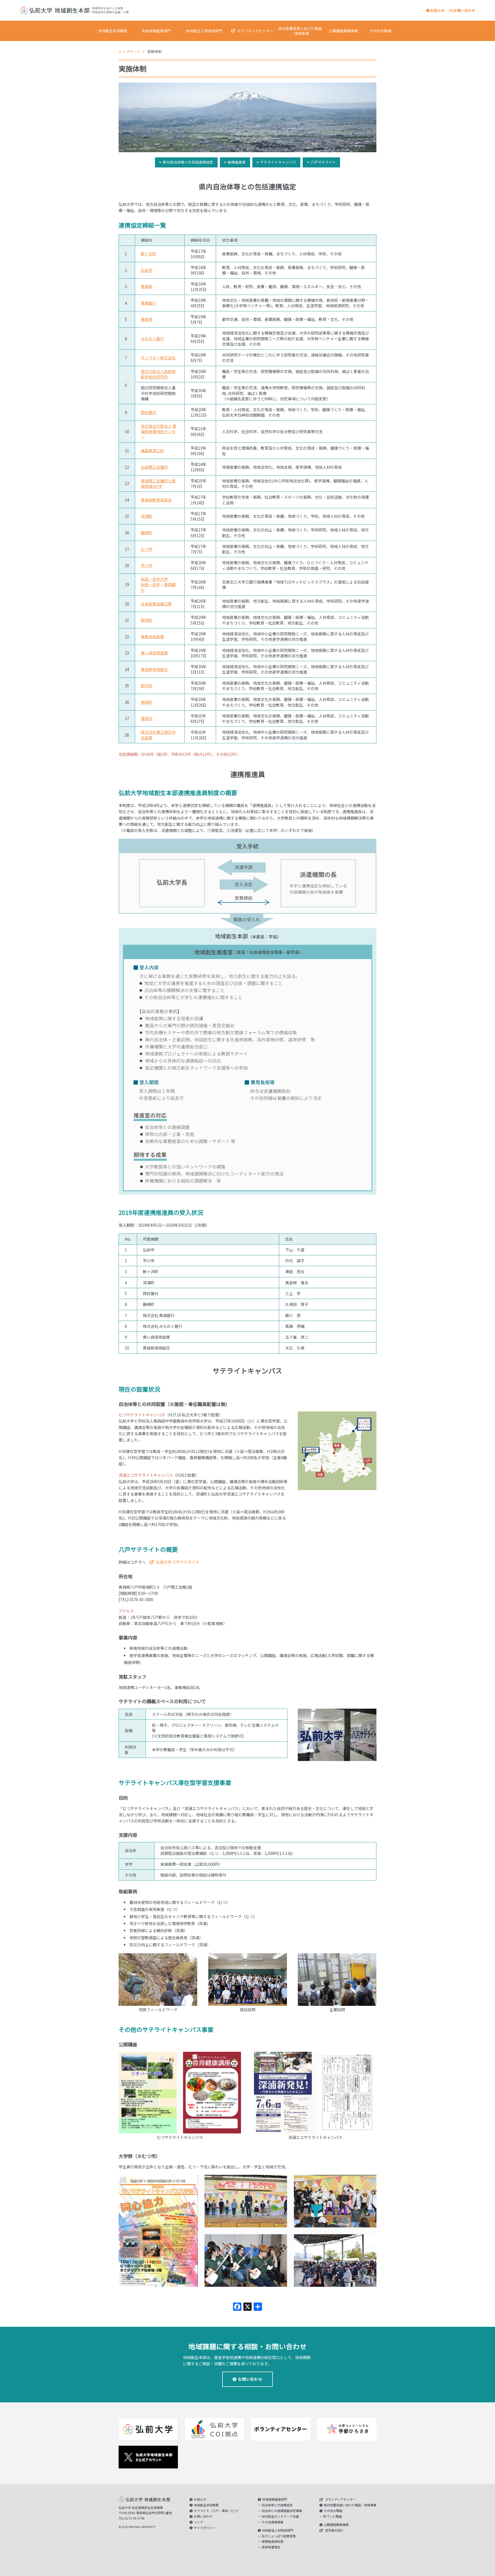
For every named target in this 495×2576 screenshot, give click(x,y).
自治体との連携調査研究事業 (282, 2511)
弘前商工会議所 (154, 467)
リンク (199, 2522)
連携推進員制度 (273, 2541)
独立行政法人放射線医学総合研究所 (158, 374)
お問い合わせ (464, 10)
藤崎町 (147, 532)
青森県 (147, 286)
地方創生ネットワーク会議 (280, 2516)
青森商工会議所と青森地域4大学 (158, 483)
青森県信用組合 (154, 669)
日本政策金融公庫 (156, 604)
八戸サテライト (323, 162)
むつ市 (147, 549)
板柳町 (147, 620)
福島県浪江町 (152, 450)
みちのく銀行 (152, 338)
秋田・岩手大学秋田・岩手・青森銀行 (158, 584)
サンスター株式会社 (158, 358)
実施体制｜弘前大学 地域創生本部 (55, 10)
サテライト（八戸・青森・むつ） (217, 2511)
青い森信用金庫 (154, 653)
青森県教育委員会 (156, 500)
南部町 (147, 702)
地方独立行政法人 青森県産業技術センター (159, 431)
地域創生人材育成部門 (204, 31)
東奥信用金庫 (152, 636)
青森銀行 (148, 303)
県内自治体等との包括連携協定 (188, 162)
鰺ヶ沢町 (148, 254)
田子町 (147, 685)
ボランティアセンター (255, 31)
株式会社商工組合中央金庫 (158, 735)
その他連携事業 (273, 2522)
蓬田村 (147, 718)
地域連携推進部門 (156, 31)
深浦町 (147, 516)
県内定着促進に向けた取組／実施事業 (300, 31)
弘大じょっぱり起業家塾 (279, 2536)
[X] (247, 2307)
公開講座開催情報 (343, 31)
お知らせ (438, 10)
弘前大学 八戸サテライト (178, 1562)
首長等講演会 (271, 2547)
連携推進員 (237, 162)
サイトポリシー (205, 2528)
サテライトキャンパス (278, 162)
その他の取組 (381, 31)
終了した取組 (333, 2516)
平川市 (147, 565)
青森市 (147, 319)
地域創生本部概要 (113, 31)
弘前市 (147, 270)
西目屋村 (148, 412)
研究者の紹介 (334, 2530)
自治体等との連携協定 (277, 2505)
